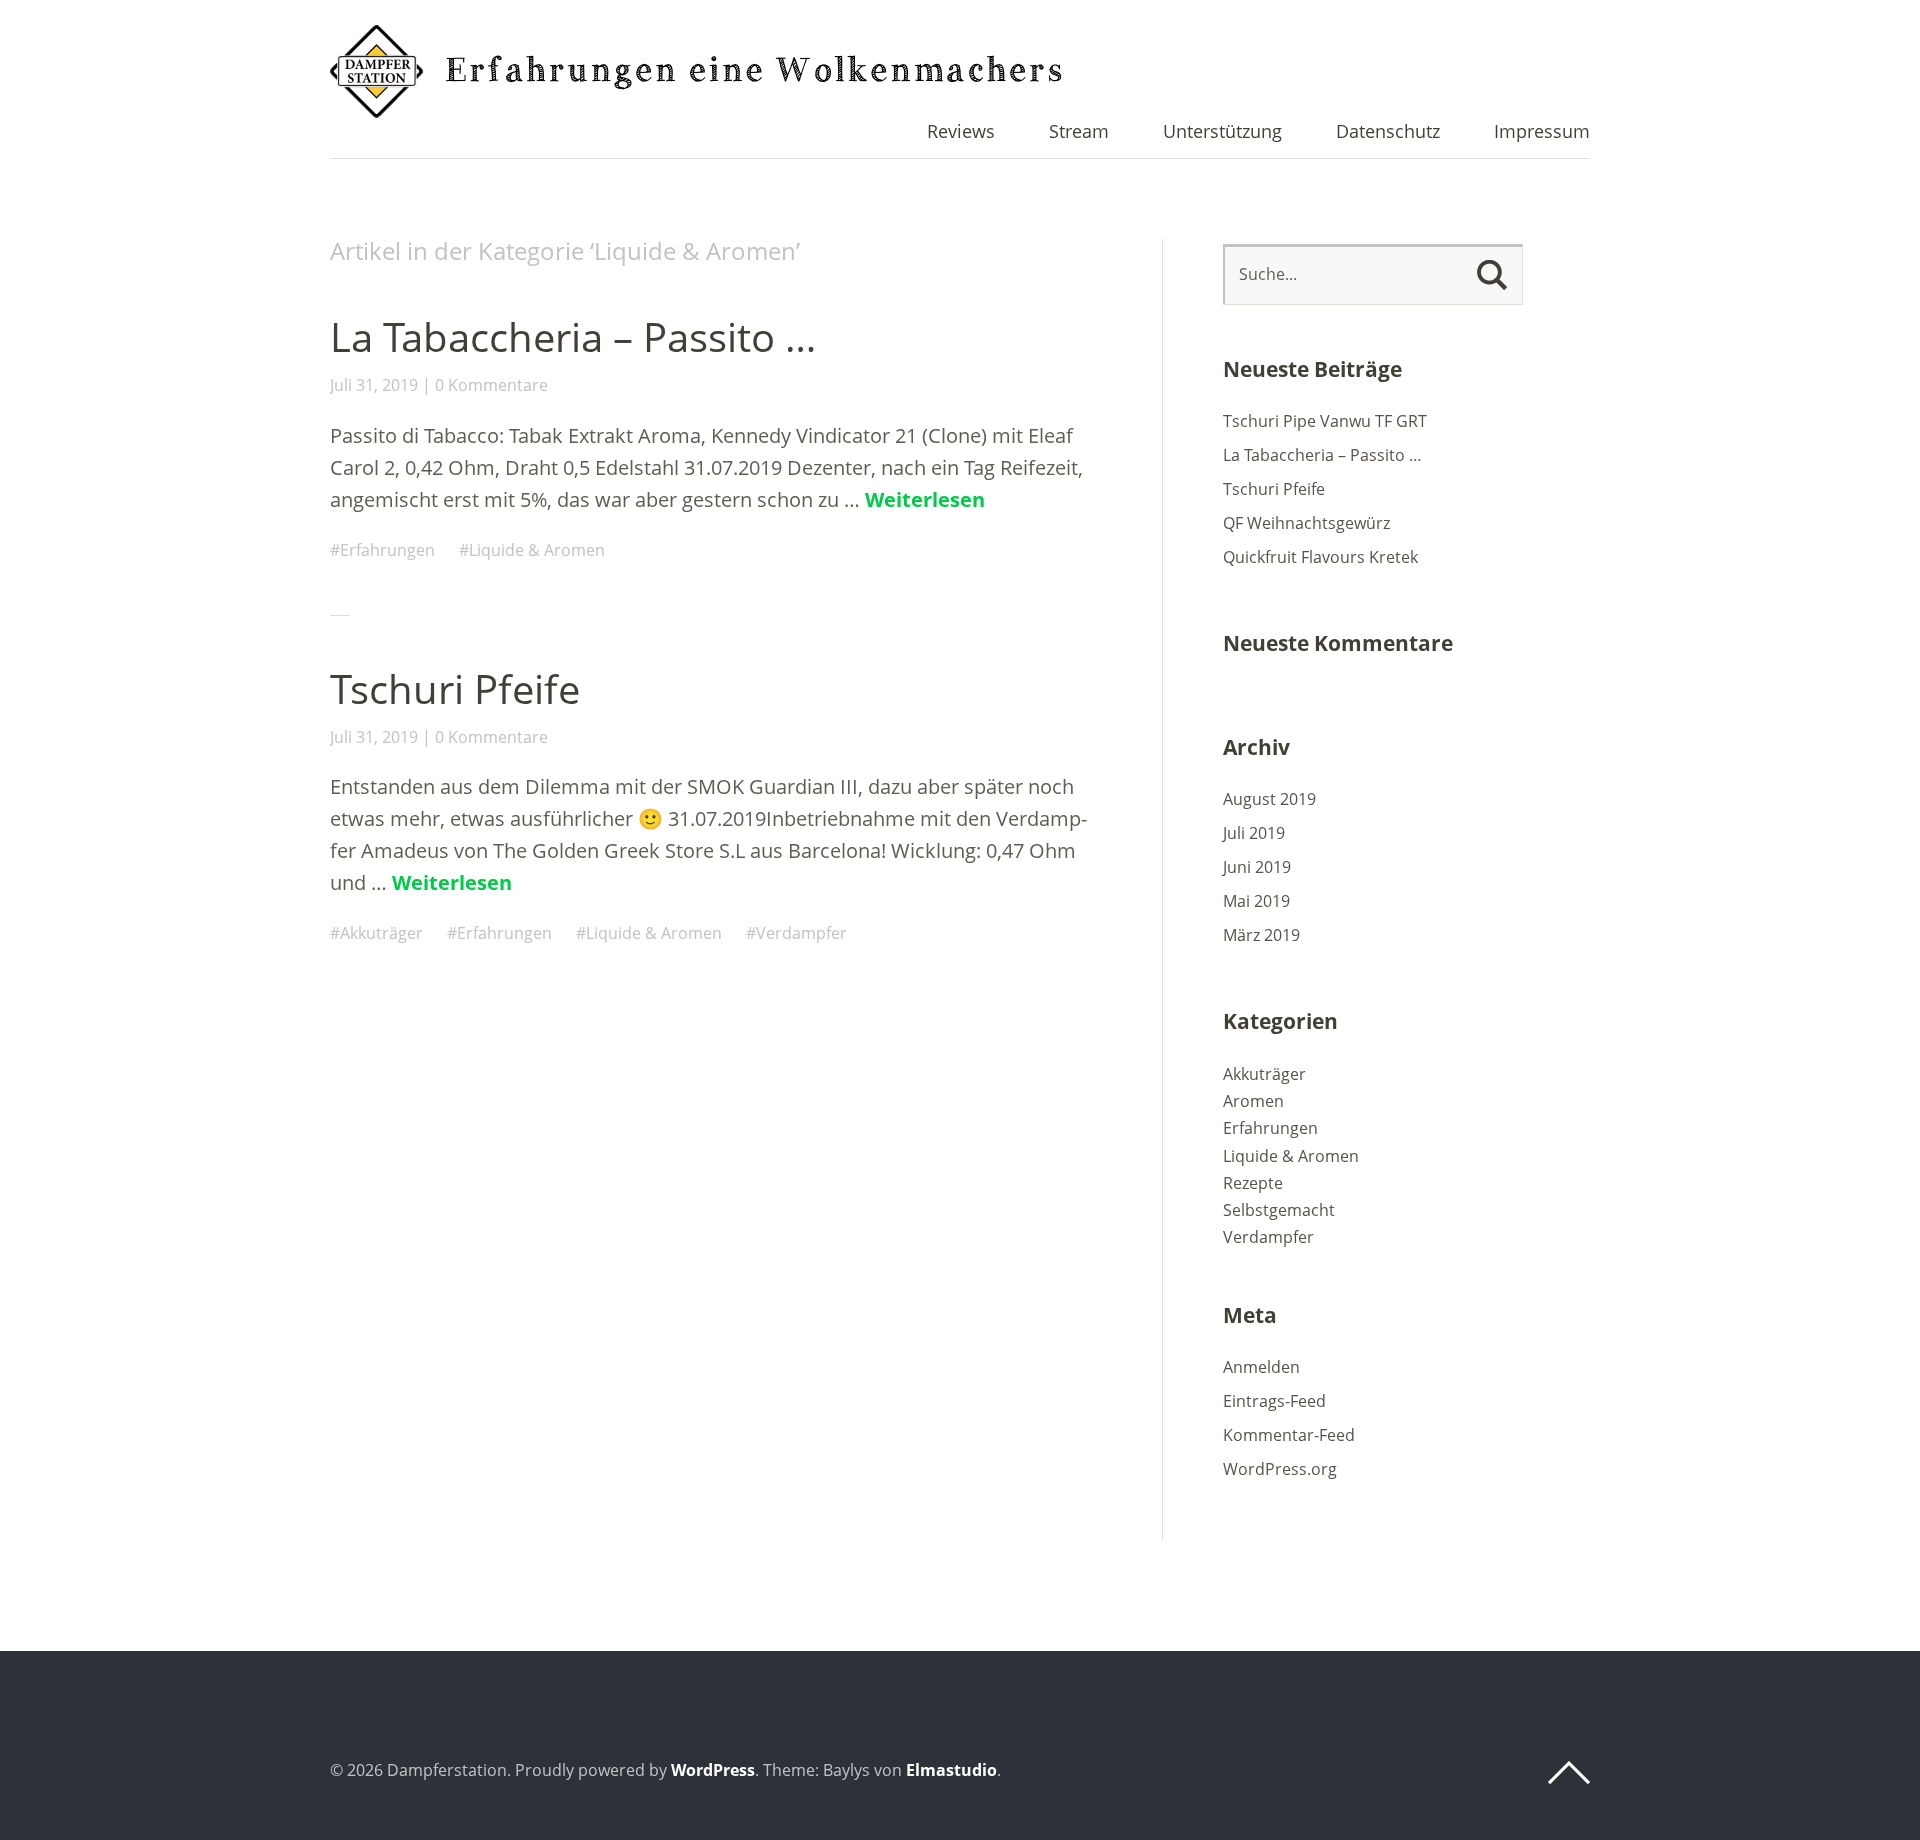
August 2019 (1269, 799)
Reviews (961, 132)
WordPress (713, 1770)
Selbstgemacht (1279, 1210)
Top (1569, 1773)
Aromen (1253, 1101)
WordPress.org (1280, 1469)
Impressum (1542, 132)
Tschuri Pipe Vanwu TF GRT (1325, 421)
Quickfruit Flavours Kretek (1320, 557)
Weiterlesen (925, 499)
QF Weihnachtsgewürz (1306, 523)
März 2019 (1261, 935)
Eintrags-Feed (1274, 1401)
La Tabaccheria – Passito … (573, 336)
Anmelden (1261, 1367)
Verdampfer (801, 933)
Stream (1079, 132)
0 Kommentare (491, 385)
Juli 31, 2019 (374, 385)
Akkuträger (381, 933)
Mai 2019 (1256, 901)
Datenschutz (1388, 132)
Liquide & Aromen (537, 550)
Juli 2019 (1254, 833)
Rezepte (1253, 1183)
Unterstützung (1222, 132)
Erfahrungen (387, 550)
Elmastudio (951, 1770)
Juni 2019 (1257, 867)
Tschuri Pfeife (455, 688)
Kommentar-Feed (1289, 1435)
